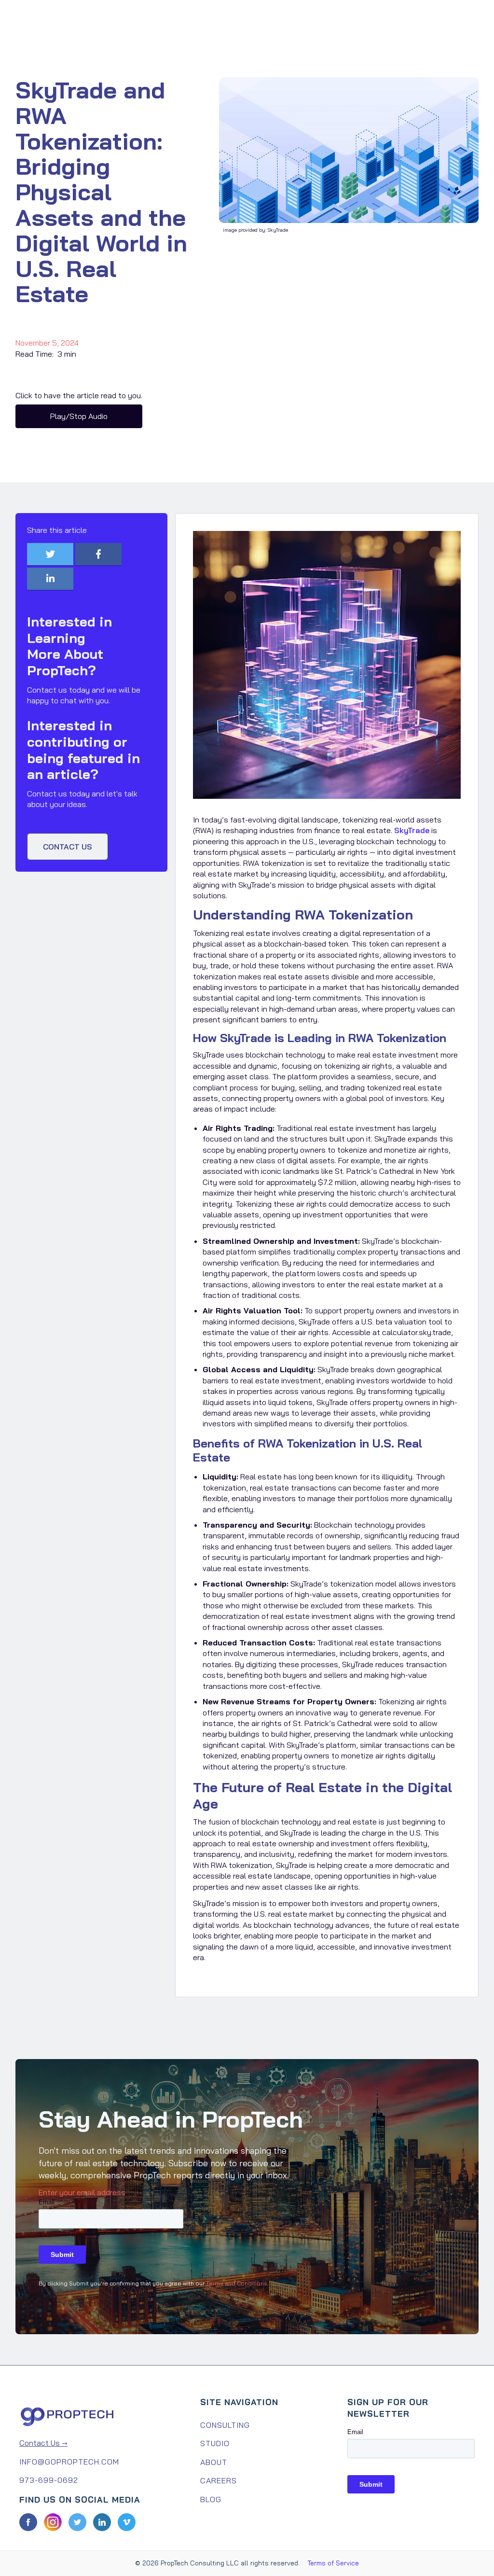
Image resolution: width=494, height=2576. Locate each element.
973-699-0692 (49, 2480)
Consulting (225, 2425)
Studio (215, 2443)
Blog (211, 2499)
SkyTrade (412, 830)
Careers (219, 2480)
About (214, 2462)
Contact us (68, 847)
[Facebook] (28, 2522)
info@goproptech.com (69, 2462)
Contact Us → (43, 2443)
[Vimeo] (127, 2522)
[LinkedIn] (102, 2522)
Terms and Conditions (237, 2283)
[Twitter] (77, 2522)
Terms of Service (333, 2563)
